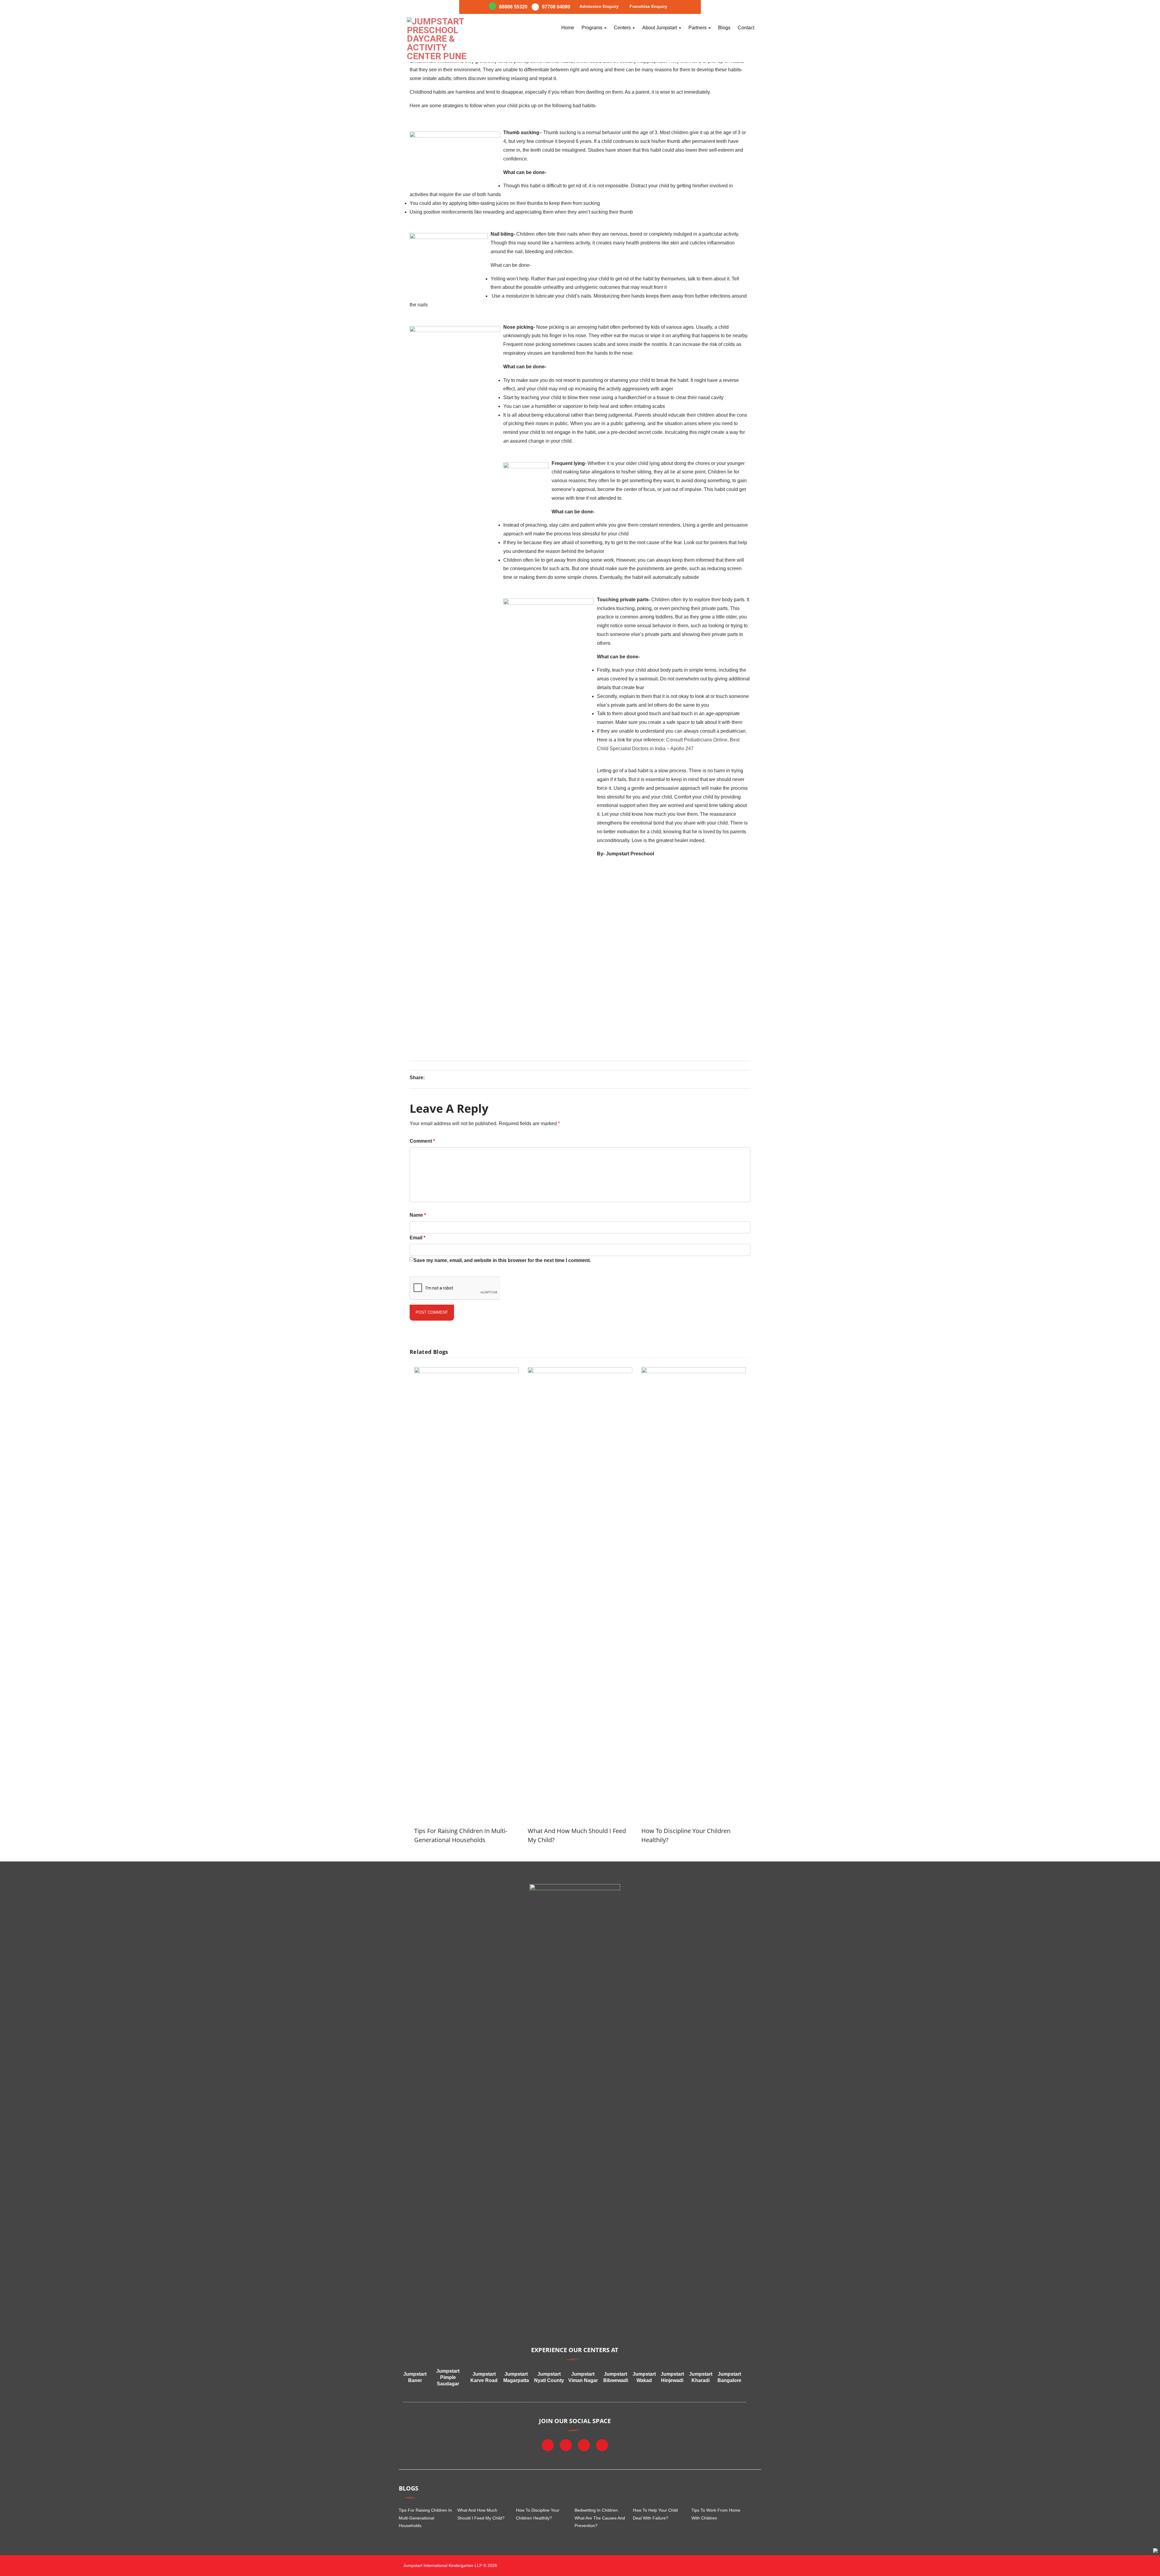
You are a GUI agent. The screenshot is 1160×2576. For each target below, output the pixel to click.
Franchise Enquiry (648, 6)
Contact (746, 28)
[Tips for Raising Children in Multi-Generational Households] (466, 1372)
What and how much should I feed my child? (481, 2514)
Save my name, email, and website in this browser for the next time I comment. (502, 1260)
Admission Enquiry (599, 6)
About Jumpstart (660, 28)
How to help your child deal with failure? (655, 2514)
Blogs (724, 28)
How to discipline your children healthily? (538, 2514)
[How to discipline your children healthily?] (694, 1372)
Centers (623, 28)
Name (418, 1215)
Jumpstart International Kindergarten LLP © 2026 (450, 2565)
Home (568, 28)
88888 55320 (513, 7)
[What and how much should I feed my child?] (580, 1372)
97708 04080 (556, 7)
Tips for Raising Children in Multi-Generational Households (425, 2518)
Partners (698, 28)
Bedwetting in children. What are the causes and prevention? (600, 2518)
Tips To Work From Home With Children (716, 2514)
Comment (422, 1141)
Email (417, 1238)
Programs (593, 28)
